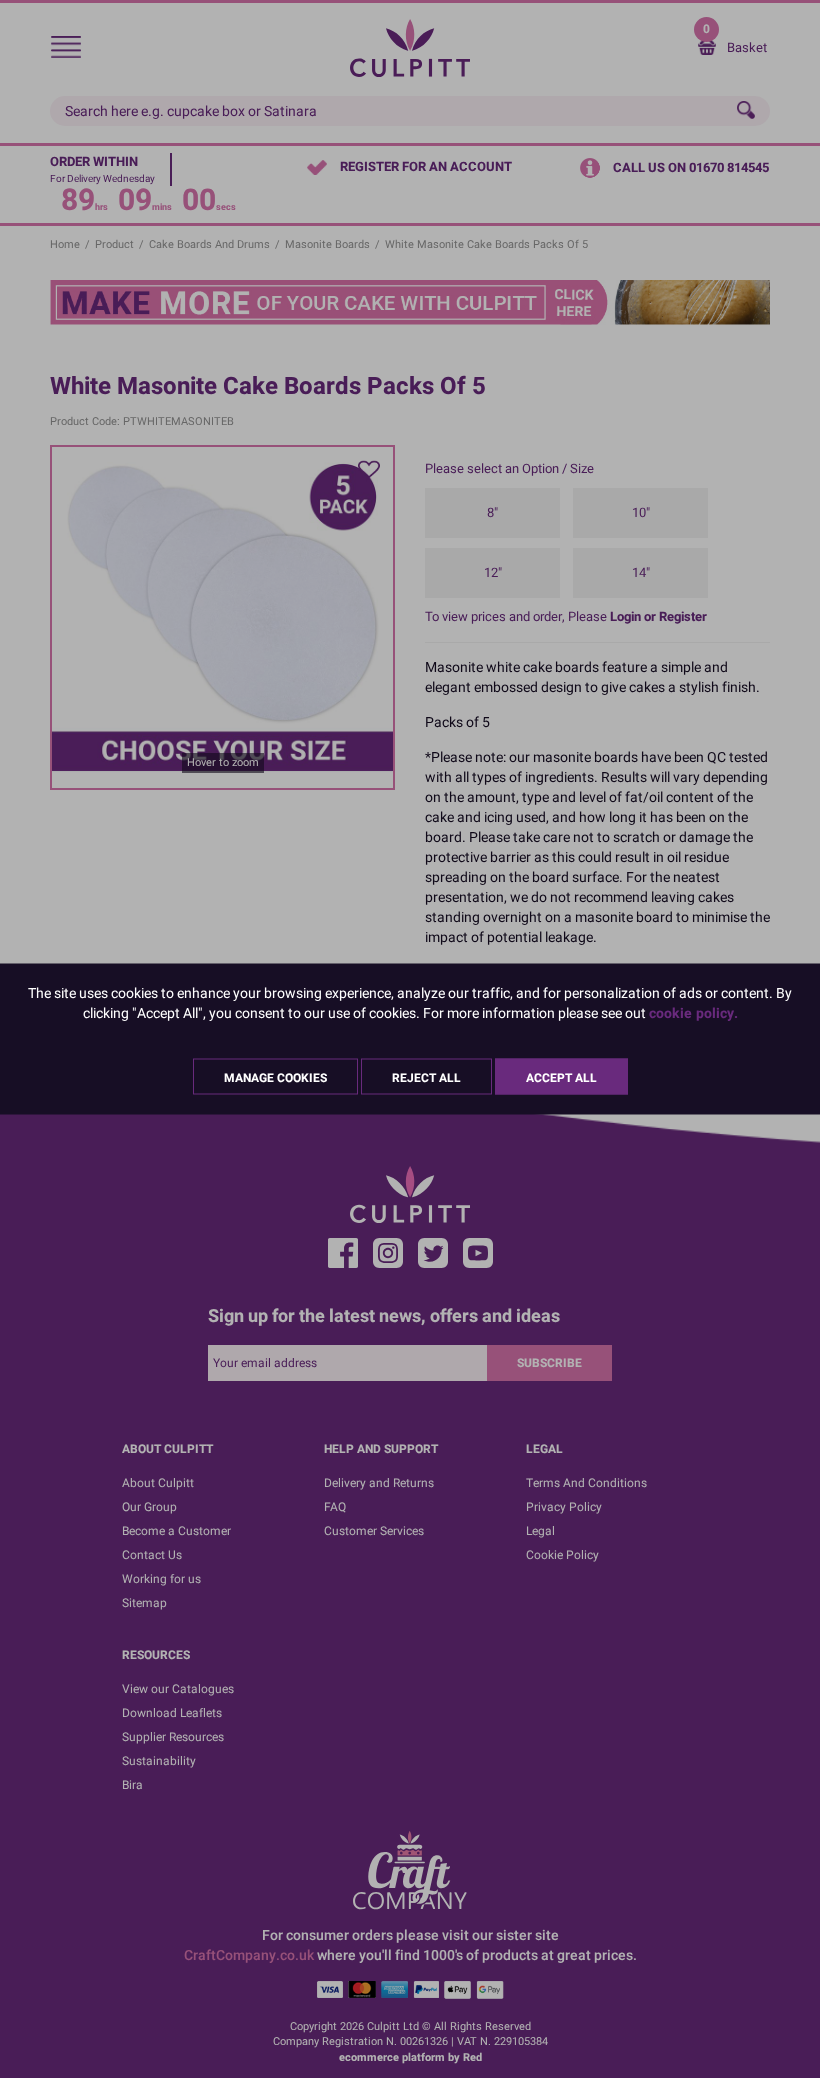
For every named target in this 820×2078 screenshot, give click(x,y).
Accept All (561, 1078)
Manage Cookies (275, 1078)
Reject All (426, 1078)
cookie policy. (693, 1013)
